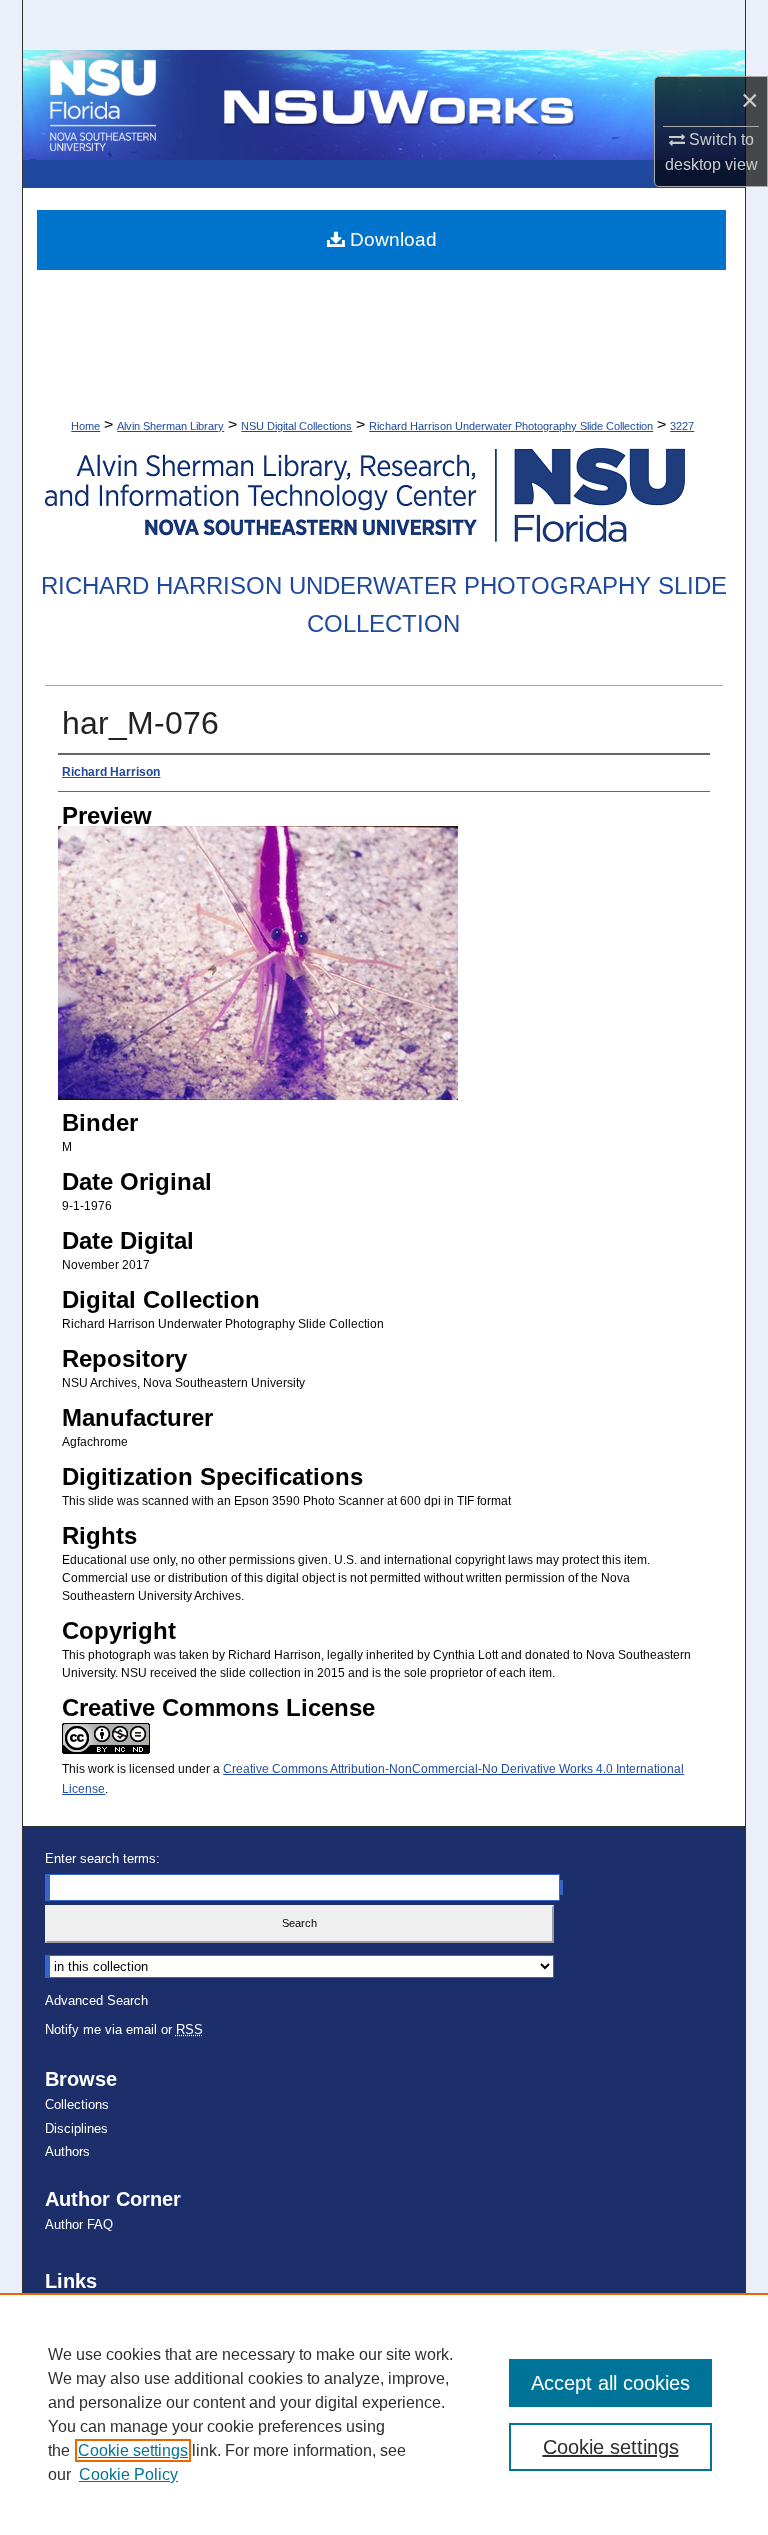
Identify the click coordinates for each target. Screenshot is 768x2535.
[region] (384, 2414)
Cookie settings (133, 2450)
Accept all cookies (610, 2383)
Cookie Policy (128, 2474)
